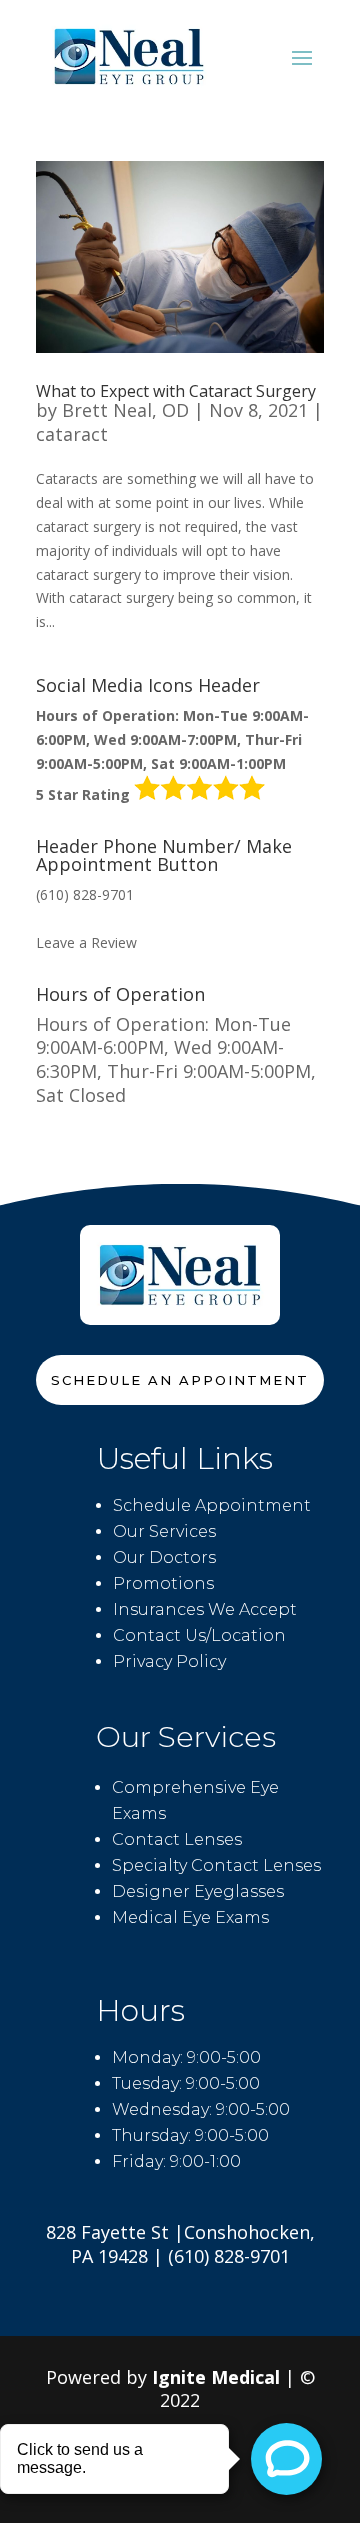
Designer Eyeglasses (198, 1891)
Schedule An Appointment (180, 1380)
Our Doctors (164, 1557)
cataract (72, 434)
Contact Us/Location (199, 1635)
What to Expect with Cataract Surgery (176, 391)
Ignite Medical (216, 2377)
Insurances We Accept (205, 1609)
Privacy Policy (169, 1661)
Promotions (163, 1583)
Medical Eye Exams (190, 1917)
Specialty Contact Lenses (216, 1865)
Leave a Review (86, 942)
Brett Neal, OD (125, 410)
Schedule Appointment (212, 1505)
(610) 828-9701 (85, 894)
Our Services (164, 1531)
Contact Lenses (177, 1839)
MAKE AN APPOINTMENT (121, 918)
